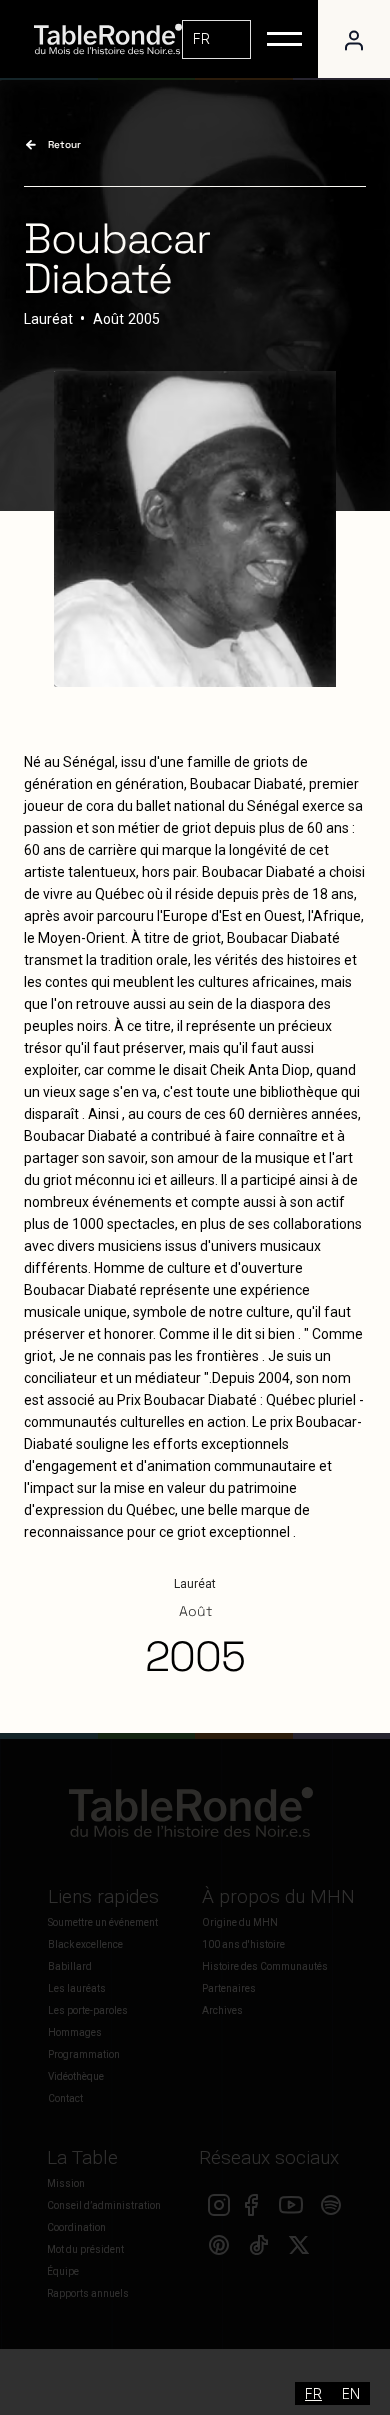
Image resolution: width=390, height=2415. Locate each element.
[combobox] (216, 39)
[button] (284, 39)
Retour (64, 144)
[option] (351, 2393)
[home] (103, 39)
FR (201, 38)
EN (351, 2393)
